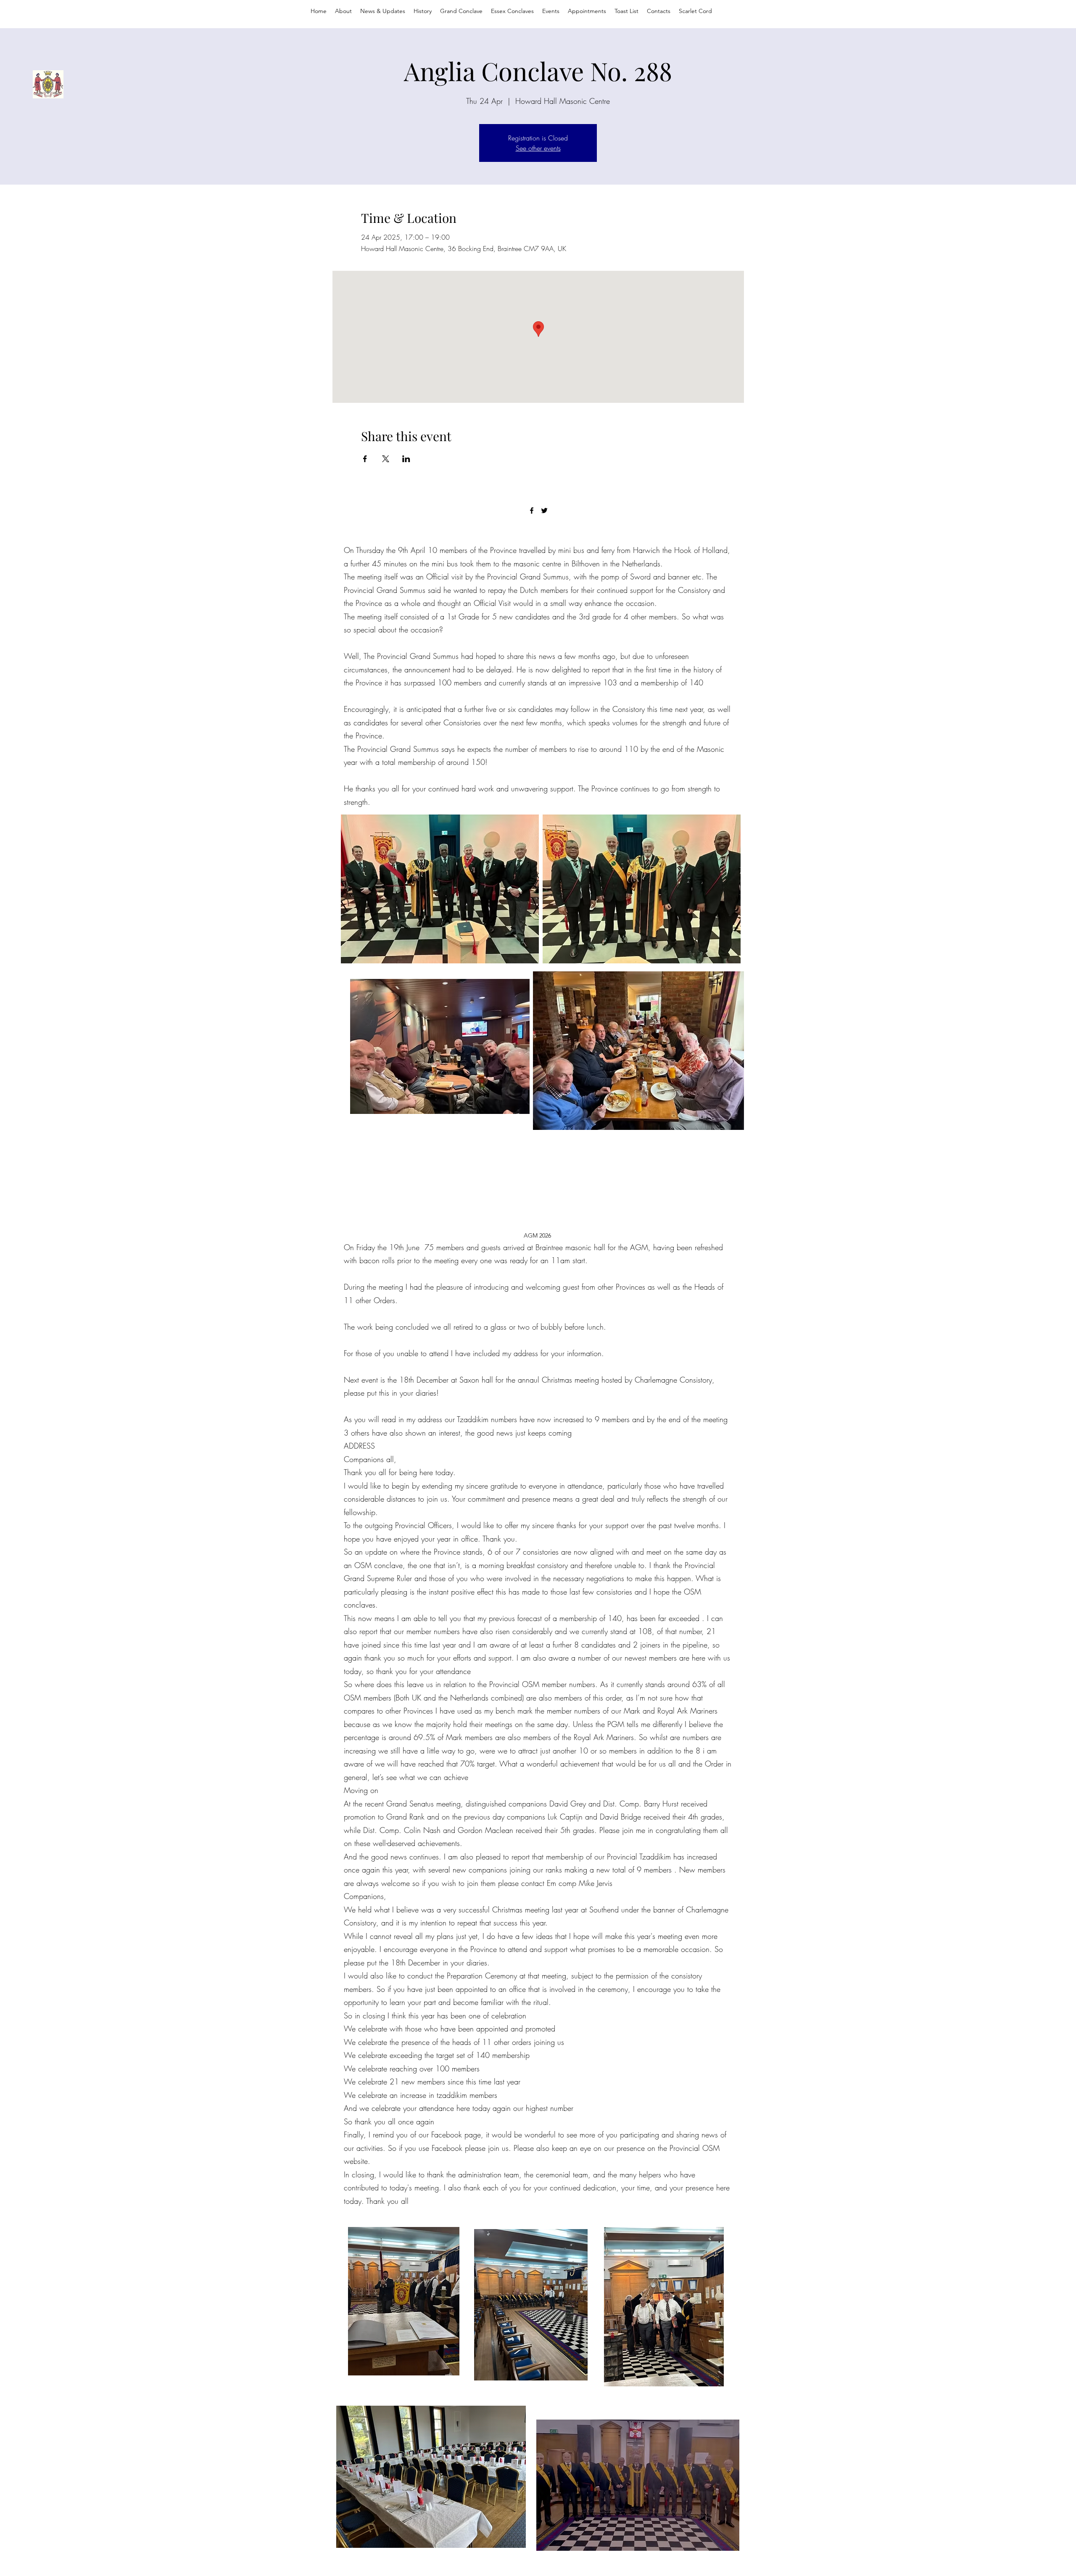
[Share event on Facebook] (365, 459)
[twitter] (544, 510)
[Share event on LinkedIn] (406, 459)
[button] (587, 11)
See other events (538, 148)
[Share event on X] (386, 459)
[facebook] (532, 510)
